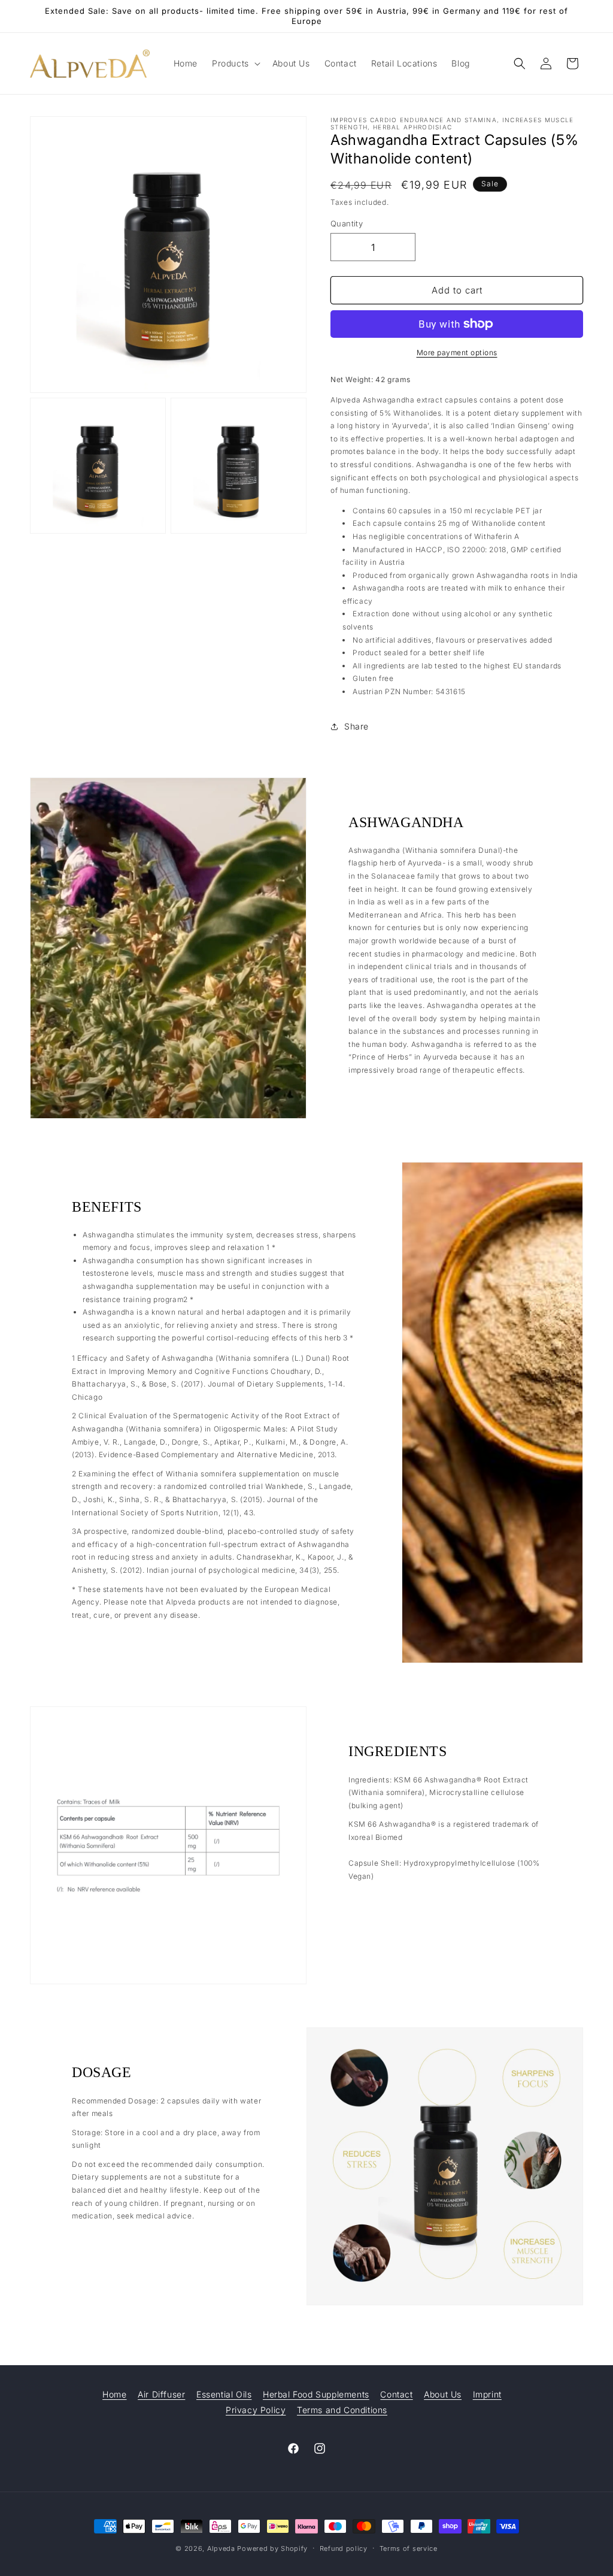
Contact (396, 2394)
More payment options (457, 352)
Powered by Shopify (272, 2548)
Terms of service (409, 2548)
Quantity (347, 223)
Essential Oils (224, 2394)
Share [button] (356, 726)
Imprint (487, 2394)
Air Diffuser (161, 2394)
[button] (235, 63)
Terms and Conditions (342, 2410)
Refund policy (344, 2548)
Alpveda (221, 2548)
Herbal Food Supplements (316, 2394)
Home (114, 2394)
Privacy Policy (256, 2410)
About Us (443, 2394)
